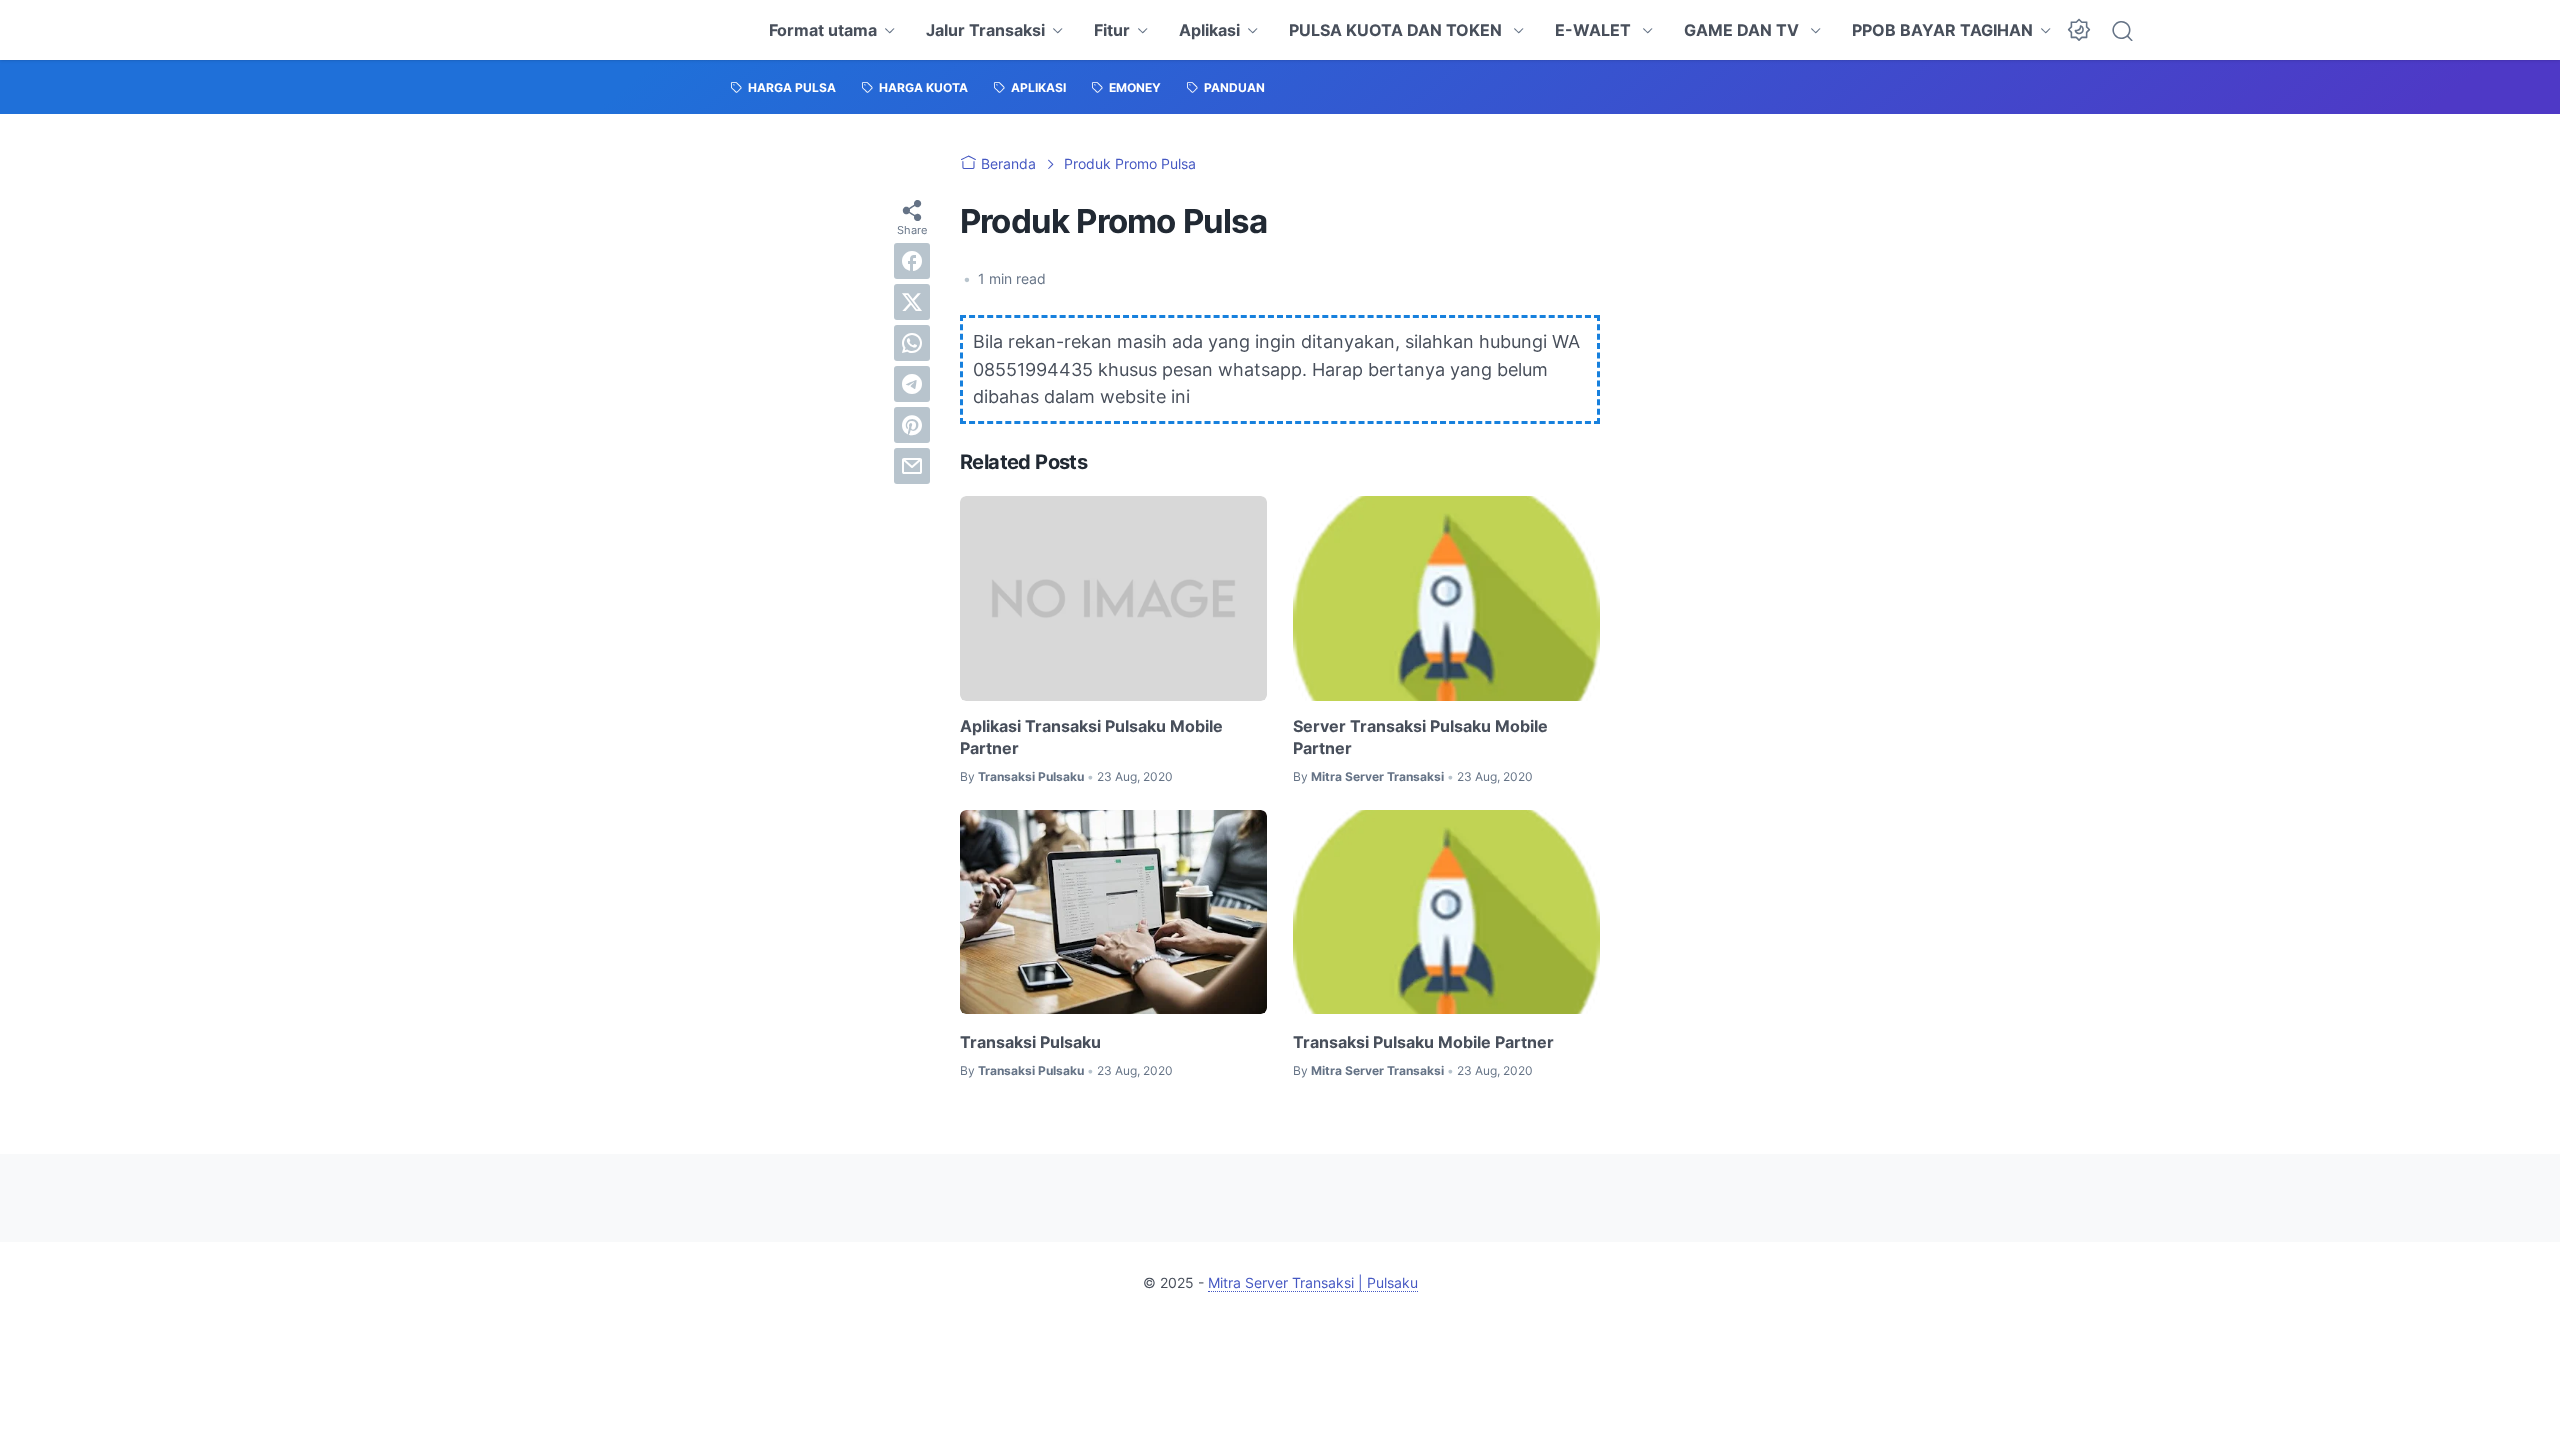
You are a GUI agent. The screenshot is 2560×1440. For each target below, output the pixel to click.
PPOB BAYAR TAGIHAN (1942, 30)
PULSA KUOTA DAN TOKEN (1397, 30)
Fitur (1112, 30)
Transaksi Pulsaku (1030, 1042)
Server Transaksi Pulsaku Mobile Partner (1420, 737)
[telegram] (912, 384)
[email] (912, 466)
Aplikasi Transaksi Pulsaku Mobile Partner (1091, 737)
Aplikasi (1209, 30)
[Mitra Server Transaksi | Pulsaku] (732, 30)
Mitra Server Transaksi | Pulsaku (1313, 1282)
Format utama (823, 30)
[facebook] (912, 261)
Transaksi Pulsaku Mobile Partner (1423, 1042)
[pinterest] (912, 425)
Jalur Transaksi (985, 30)
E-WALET (1595, 30)
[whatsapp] (912, 343)
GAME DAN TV (1743, 30)
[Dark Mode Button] (2079, 30)
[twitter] (912, 302)
